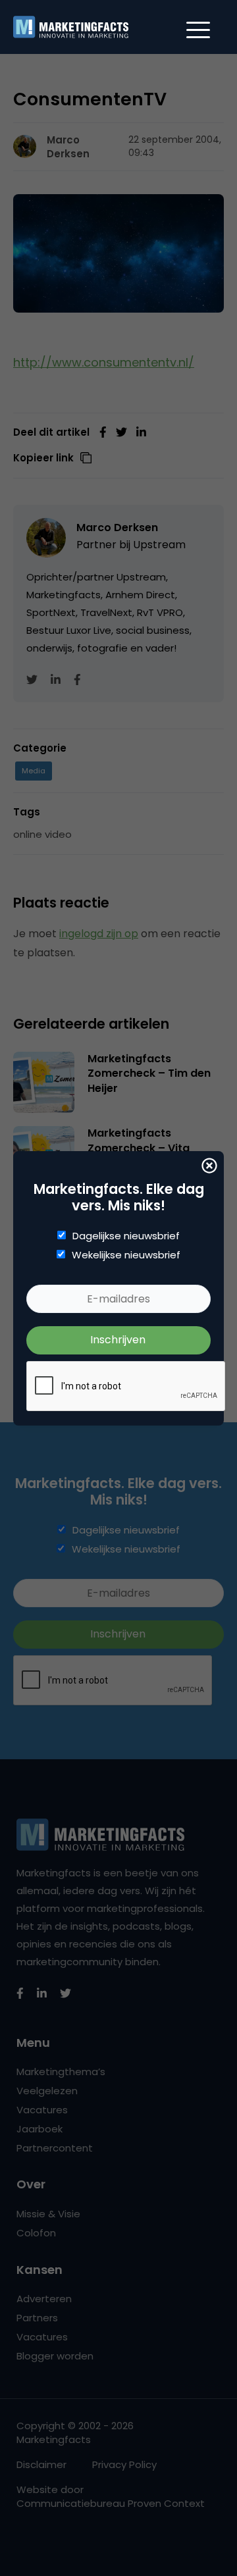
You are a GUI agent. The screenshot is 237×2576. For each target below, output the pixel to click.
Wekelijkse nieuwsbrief (126, 1255)
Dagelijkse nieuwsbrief (126, 1236)
